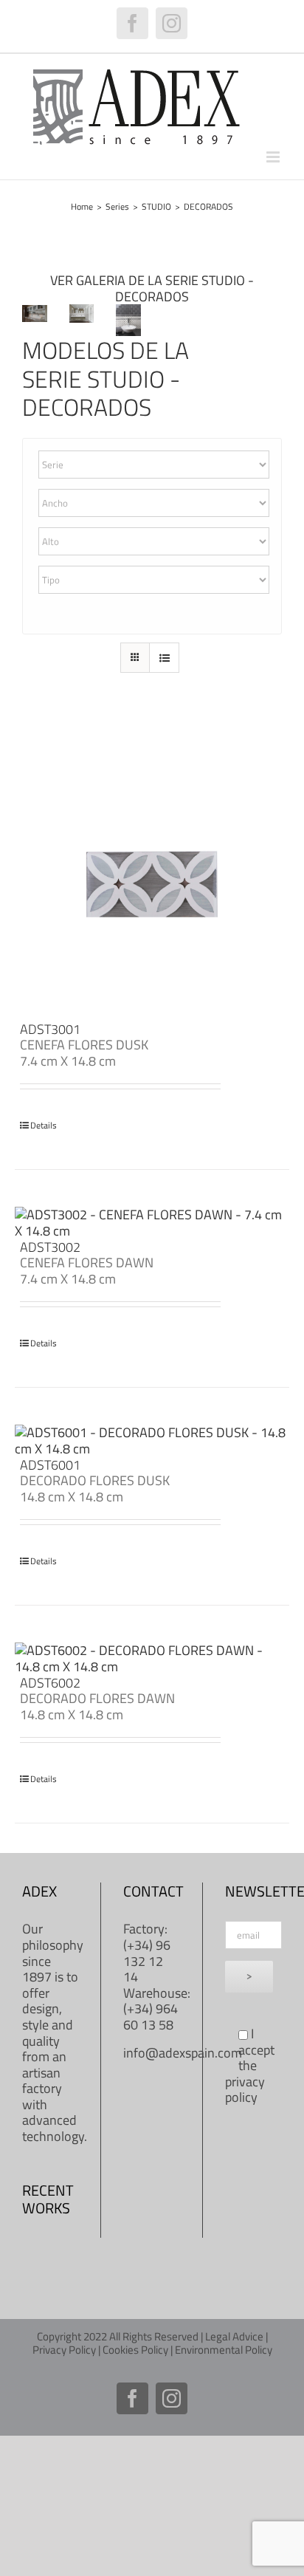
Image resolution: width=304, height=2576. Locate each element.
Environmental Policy (224, 2350)
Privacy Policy (64, 2350)
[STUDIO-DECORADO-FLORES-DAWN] (35, 311)
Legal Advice (234, 2336)
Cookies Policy (135, 2350)
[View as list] (164, 658)
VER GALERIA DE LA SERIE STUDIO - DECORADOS (152, 288)
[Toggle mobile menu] (274, 157)
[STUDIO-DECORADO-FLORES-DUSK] (82, 311)
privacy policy (245, 2090)
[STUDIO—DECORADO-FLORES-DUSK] (128, 311)
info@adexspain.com (183, 2053)
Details (44, 1126)
